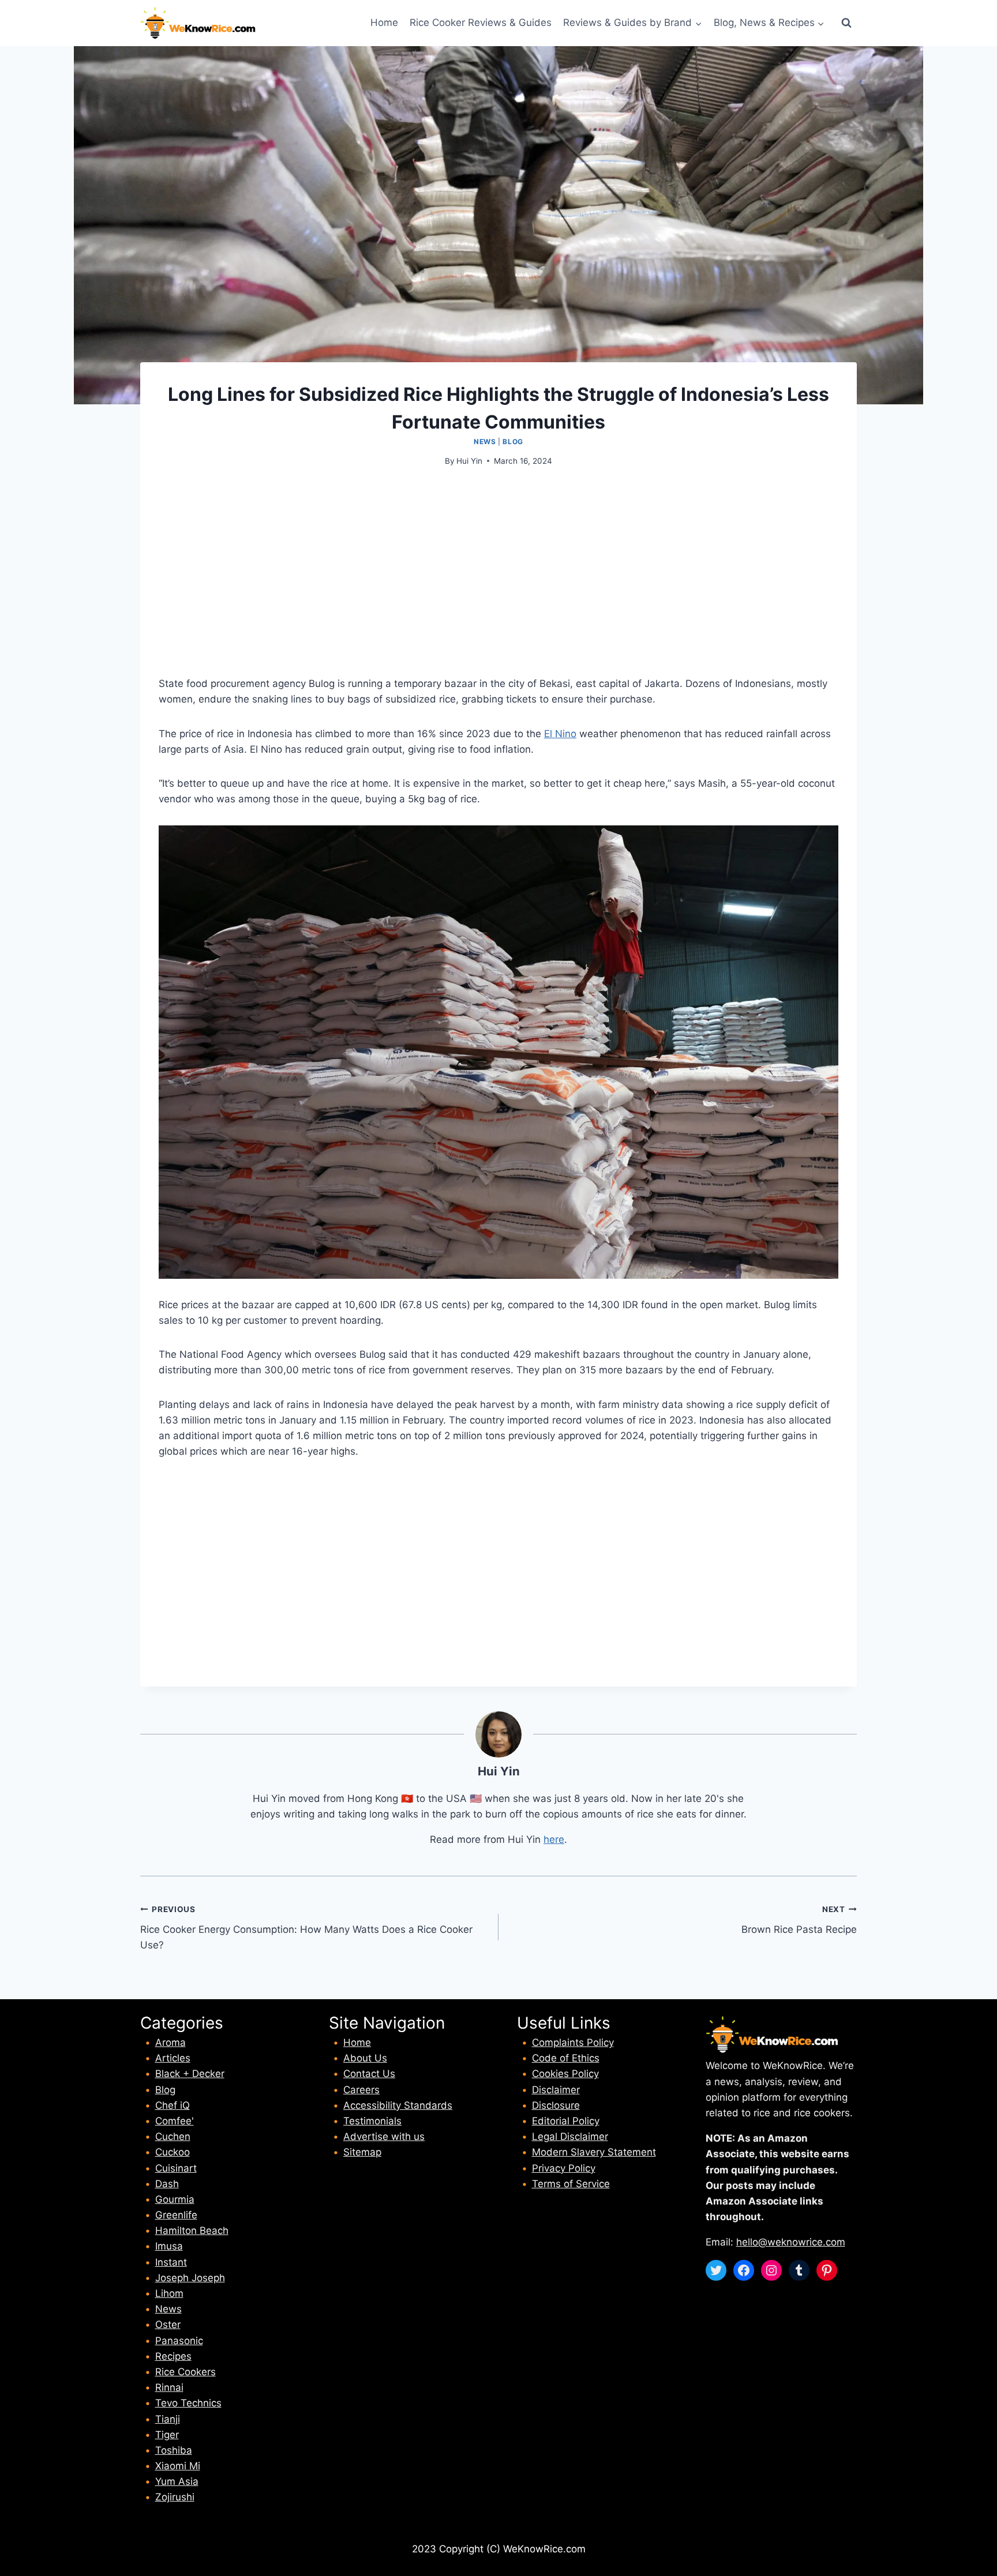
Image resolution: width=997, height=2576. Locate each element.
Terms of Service (571, 2184)
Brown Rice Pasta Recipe (799, 1920)
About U (363, 2058)
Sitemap (362, 2152)
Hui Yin (469, 461)
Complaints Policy (573, 2042)
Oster (168, 2325)
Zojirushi (175, 2497)
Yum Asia (177, 2481)
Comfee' (175, 2121)
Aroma (170, 2042)
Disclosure (556, 2105)
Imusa (169, 2246)
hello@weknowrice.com (791, 2242)
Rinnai (169, 2387)
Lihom (169, 2293)
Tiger (167, 2435)
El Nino (560, 734)
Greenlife (176, 2215)
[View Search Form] (846, 23)
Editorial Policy (566, 2121)
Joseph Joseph (190, 2278)
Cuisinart (176, 2168)
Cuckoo (173, 2152)
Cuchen (173, 2136)
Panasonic (179, 2341)
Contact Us (369, 2074)
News (485, 442)
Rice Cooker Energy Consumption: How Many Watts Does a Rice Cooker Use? (306, 1928)
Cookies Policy (565, 2074)
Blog (513, 442)
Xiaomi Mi (178, 2466)
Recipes (173, 2356)
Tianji (168, 2419)
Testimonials (372, 2121)
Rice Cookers (185, 2372)
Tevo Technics (188, 2403)
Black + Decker (190, 2074)
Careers (361, 2090)
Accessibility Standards (398, 2105)
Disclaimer (556, 2090)
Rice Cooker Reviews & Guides (481, 22)
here (554, 1839)
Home (384, 22)
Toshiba (174, 2450)
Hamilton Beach (192, 2230)
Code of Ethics (566, 2058)
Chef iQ (173, 2105)
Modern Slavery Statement (594, 2152)
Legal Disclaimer (570, 2136)
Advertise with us (384, 2136)
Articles (173, 2058)
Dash (167, 2184)
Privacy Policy (564, 2168)
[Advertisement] (498, 566)
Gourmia (175, 2199)
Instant (171, 2262)
